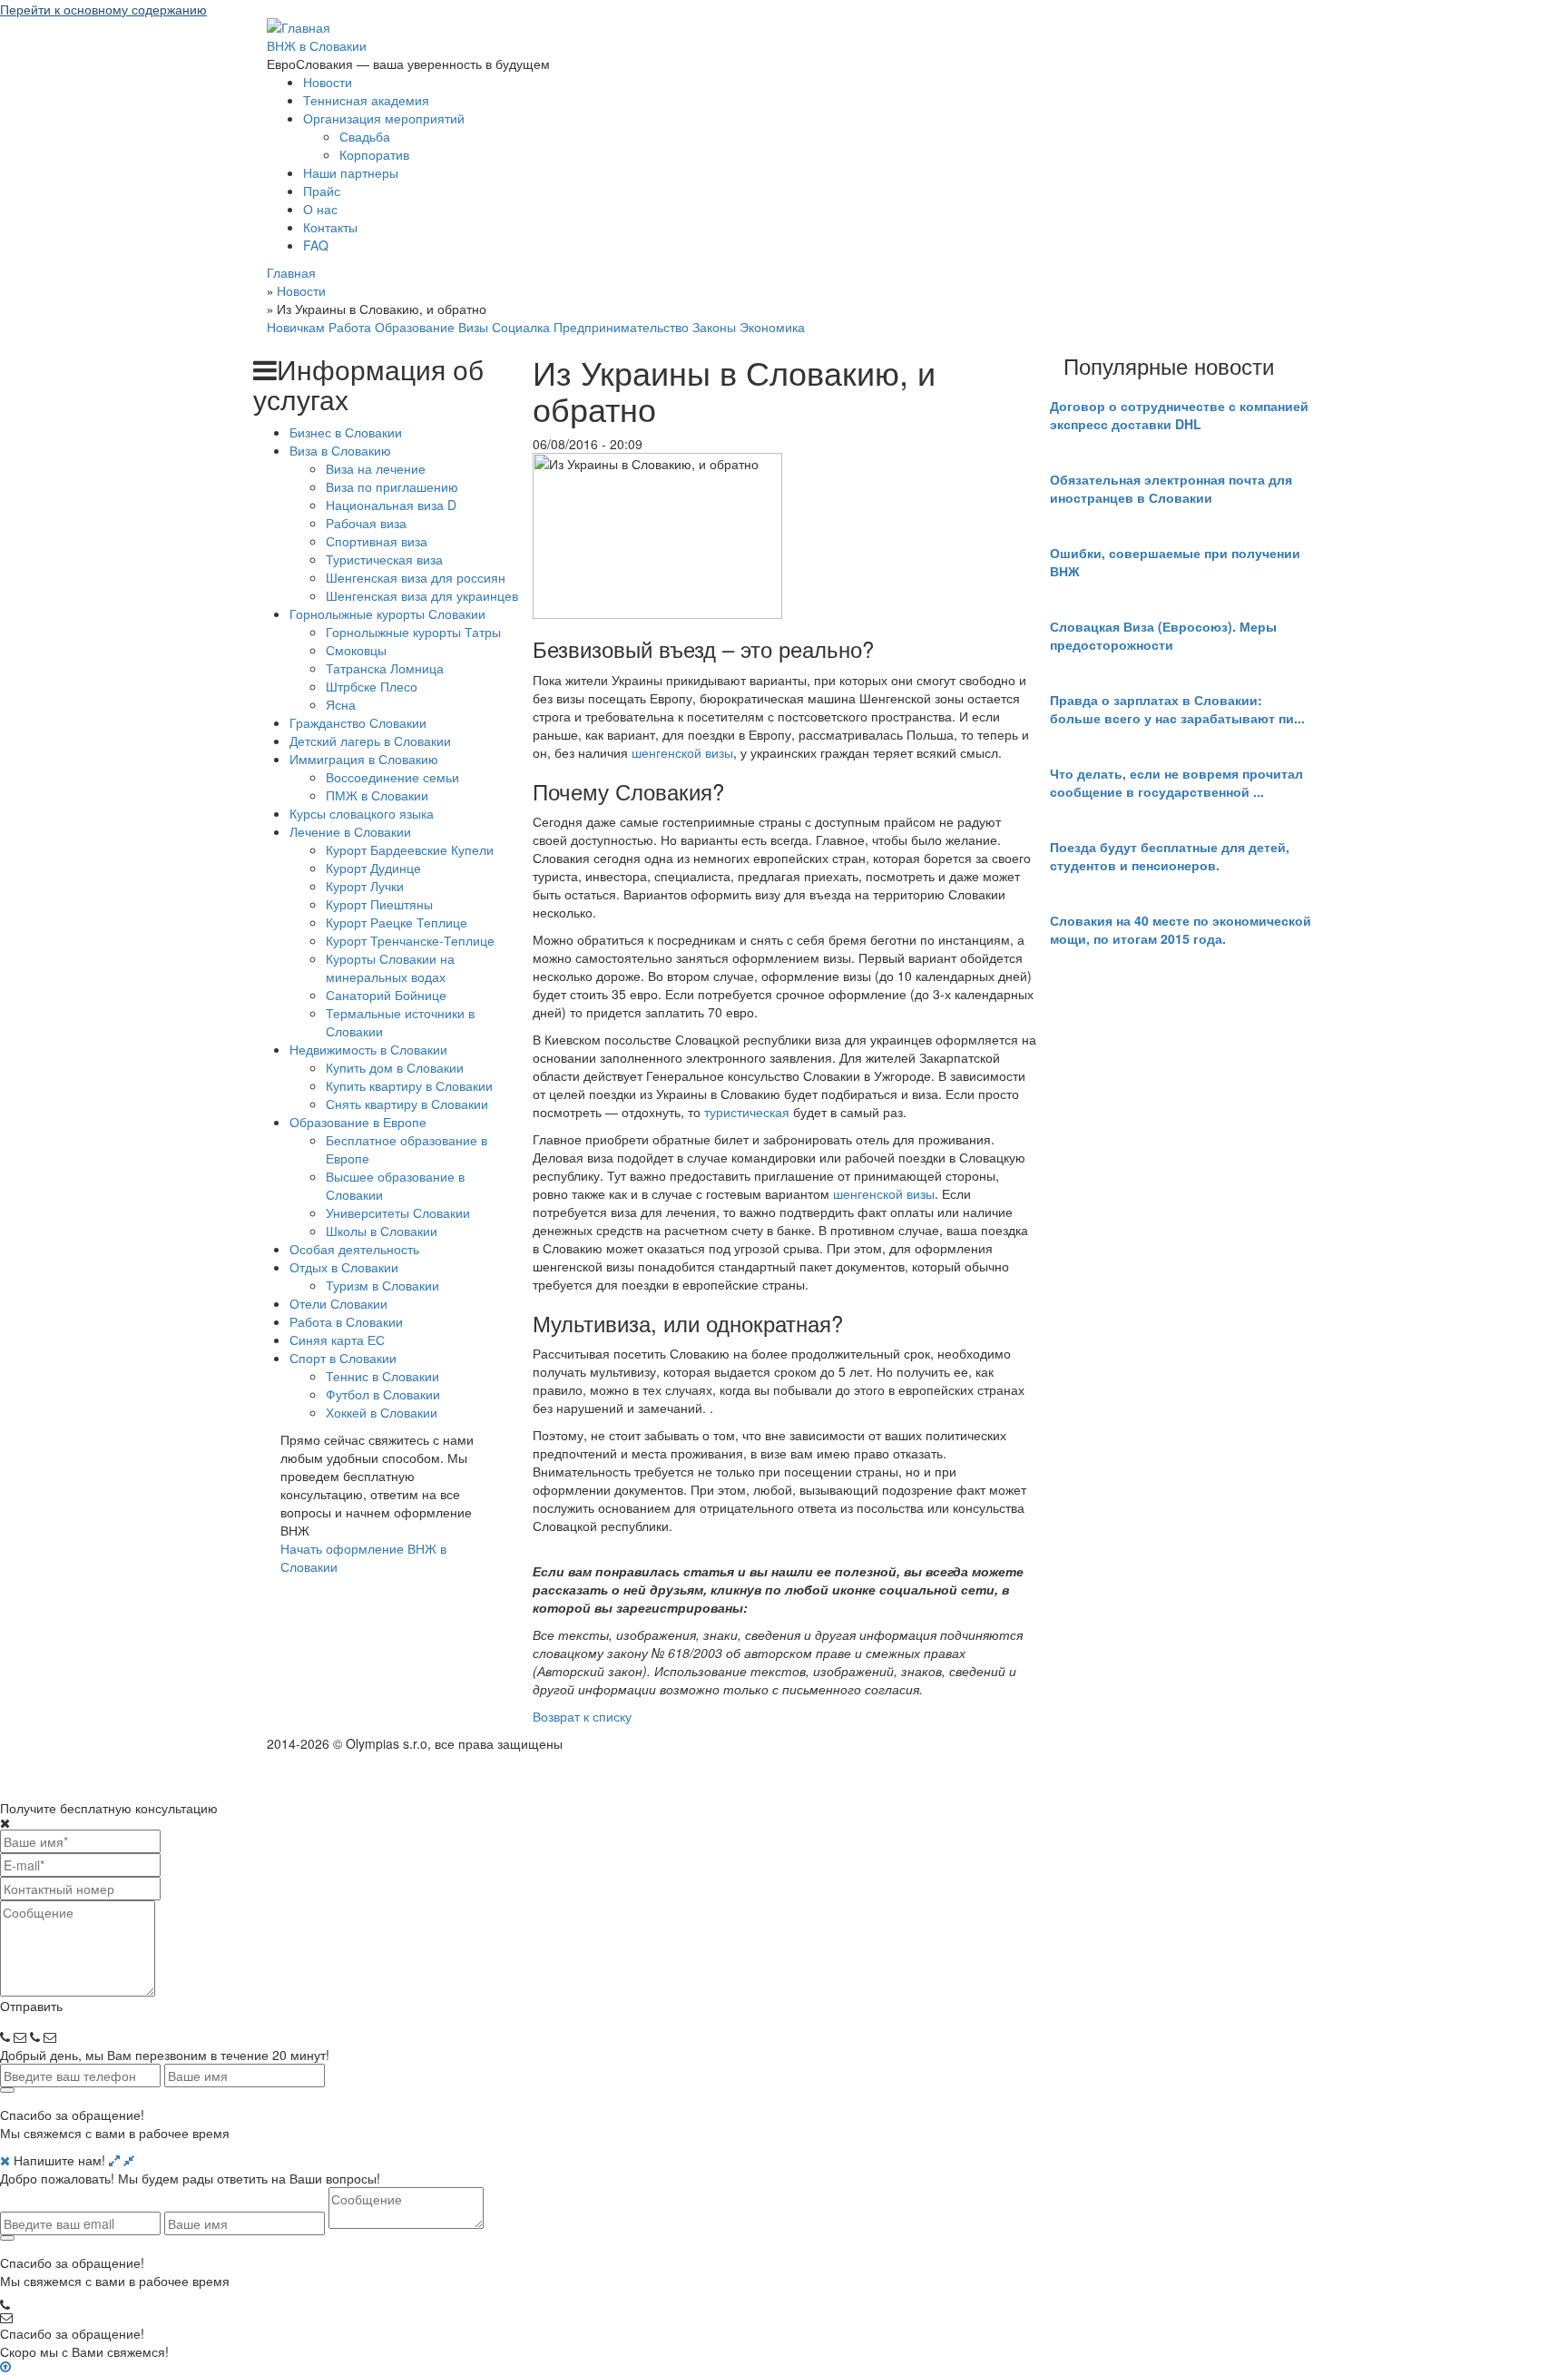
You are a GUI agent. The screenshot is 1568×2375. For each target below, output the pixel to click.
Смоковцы (356, 650)
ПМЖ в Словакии (377, 795)
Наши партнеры (351, 172)
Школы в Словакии (382, 1231)
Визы (473, 327)
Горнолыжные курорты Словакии (387, 613)
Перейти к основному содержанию (103, 9)
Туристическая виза (384, 559)
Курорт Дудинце (373, 868)
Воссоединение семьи (392, 777)
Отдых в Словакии (344, 1267)
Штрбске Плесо (372, 686)
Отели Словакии (338, 1303)
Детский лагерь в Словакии (370, 741)
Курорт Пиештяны (379, 904)
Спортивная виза (377, 541)
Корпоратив (374, 154)
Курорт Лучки (365, 886)
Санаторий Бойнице (386, 995)
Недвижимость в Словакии (368, 1049)
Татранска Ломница (385, 668)
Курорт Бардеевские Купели (410, 849)
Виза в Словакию (340, 450)
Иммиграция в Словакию (364, 759)
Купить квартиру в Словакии (409, 1085)
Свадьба (365, 136)
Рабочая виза (366, 523)
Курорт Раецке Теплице (397, 922)
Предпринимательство (621, 327)
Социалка (521, 327)
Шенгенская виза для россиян (416, 577)
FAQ (316, 245)
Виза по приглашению (392, 486)
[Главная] (299, 25)
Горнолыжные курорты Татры (413, 632)
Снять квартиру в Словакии (407, 1104)
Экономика (772, 327)
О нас (320, 209)
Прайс (322, 191)
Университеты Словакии (398, 1212)
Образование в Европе (358, 1122)
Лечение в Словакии (350, 831)
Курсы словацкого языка (362, 813)
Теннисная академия (366, 100)
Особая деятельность (354, 1249)
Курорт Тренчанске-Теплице (410, 940)
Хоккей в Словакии (382, 1412)
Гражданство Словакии (358, 722)
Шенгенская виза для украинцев (422, 595)
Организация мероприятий (384, 118)
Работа (350, 327)
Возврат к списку (582, 1716)
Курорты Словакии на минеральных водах (390, 967)
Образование (415, 327)
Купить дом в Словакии (395, 1067)
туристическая (747, 1112)
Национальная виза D (391, 505)
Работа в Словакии (346, 1321)
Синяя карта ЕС (337, 1340)
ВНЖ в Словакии (317, 45)
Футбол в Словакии (383, 1394)
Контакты (330, 227)
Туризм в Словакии (382, 1285)
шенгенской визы (682, 752)
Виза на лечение (376, 468)
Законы (714, 327)
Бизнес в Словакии (346, 432)
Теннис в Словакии (382, 1376)
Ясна (341, 704)
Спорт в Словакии (343, 1358)
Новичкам (296, 327)
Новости (328, 82)
